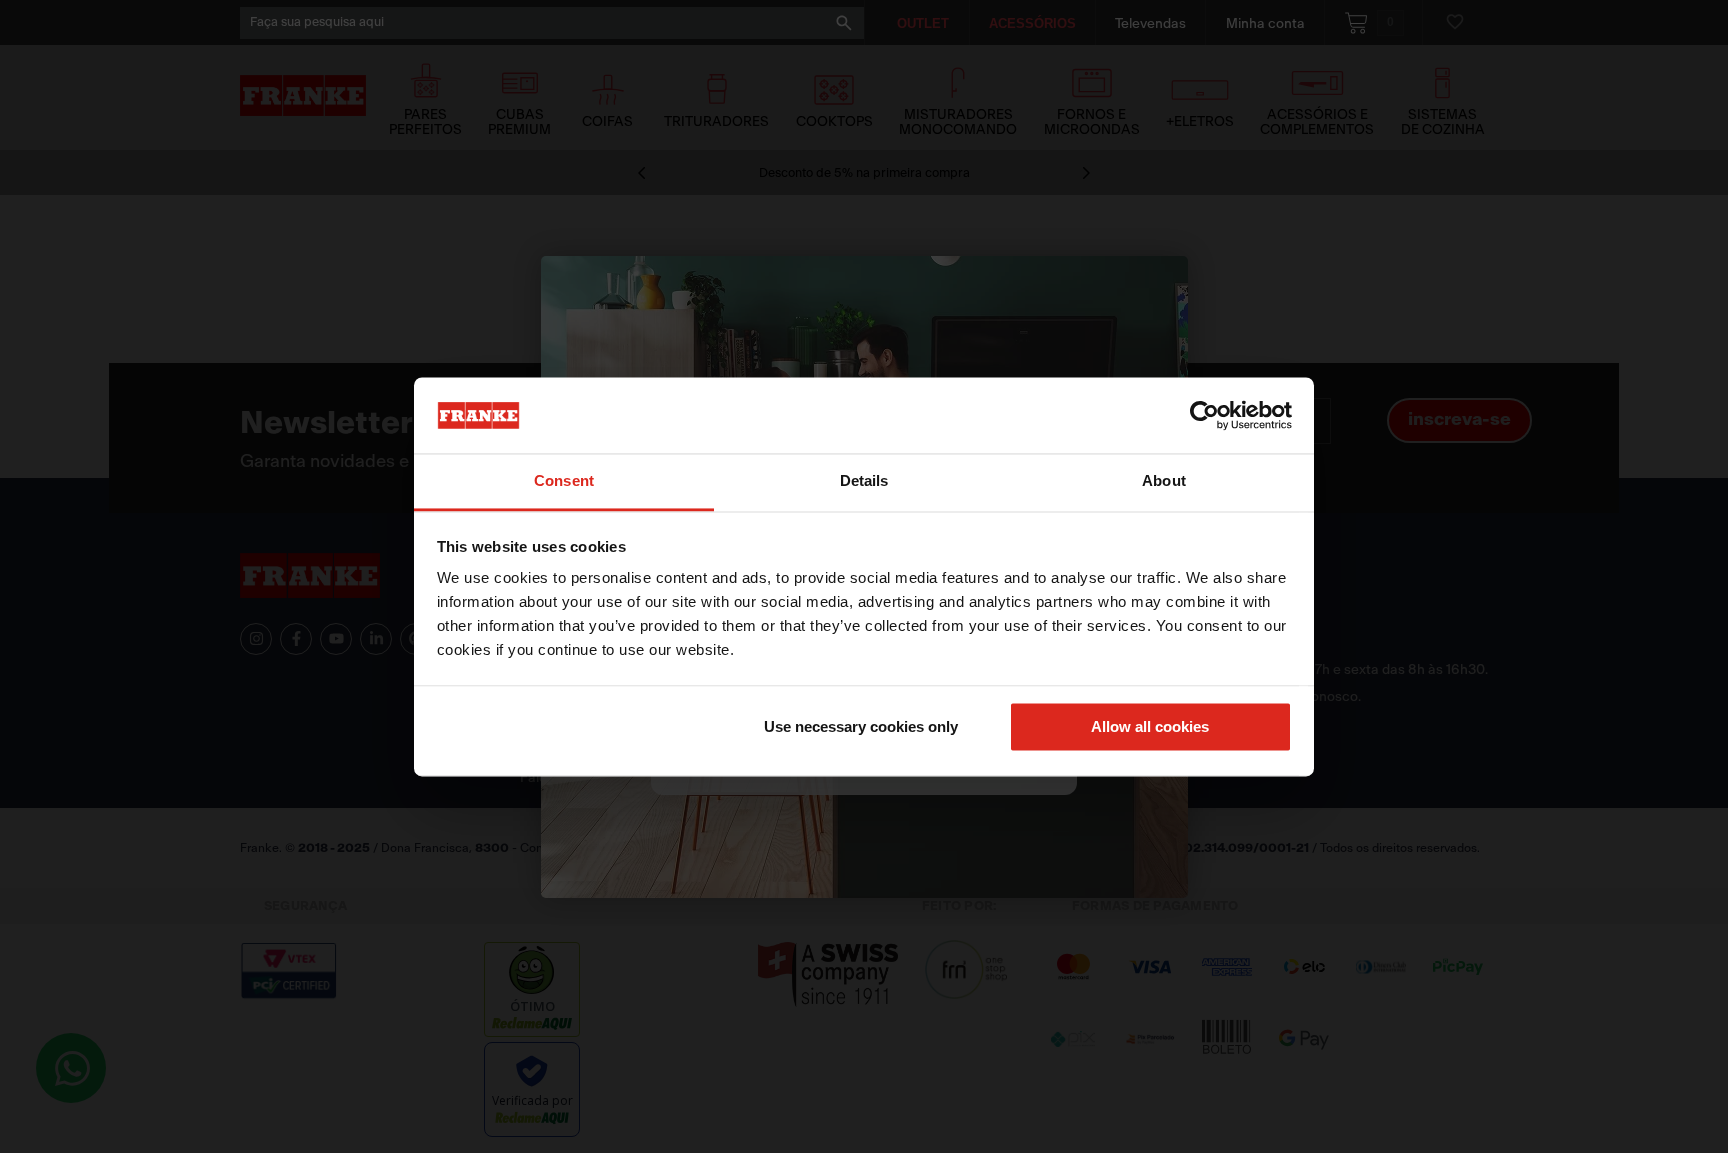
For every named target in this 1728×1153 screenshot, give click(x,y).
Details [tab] (864, 481)
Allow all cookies (1150, 726)
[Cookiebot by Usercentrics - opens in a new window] (1204, 415)
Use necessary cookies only (861, 726)
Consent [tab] (564, 481)
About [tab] (1164, 481)
